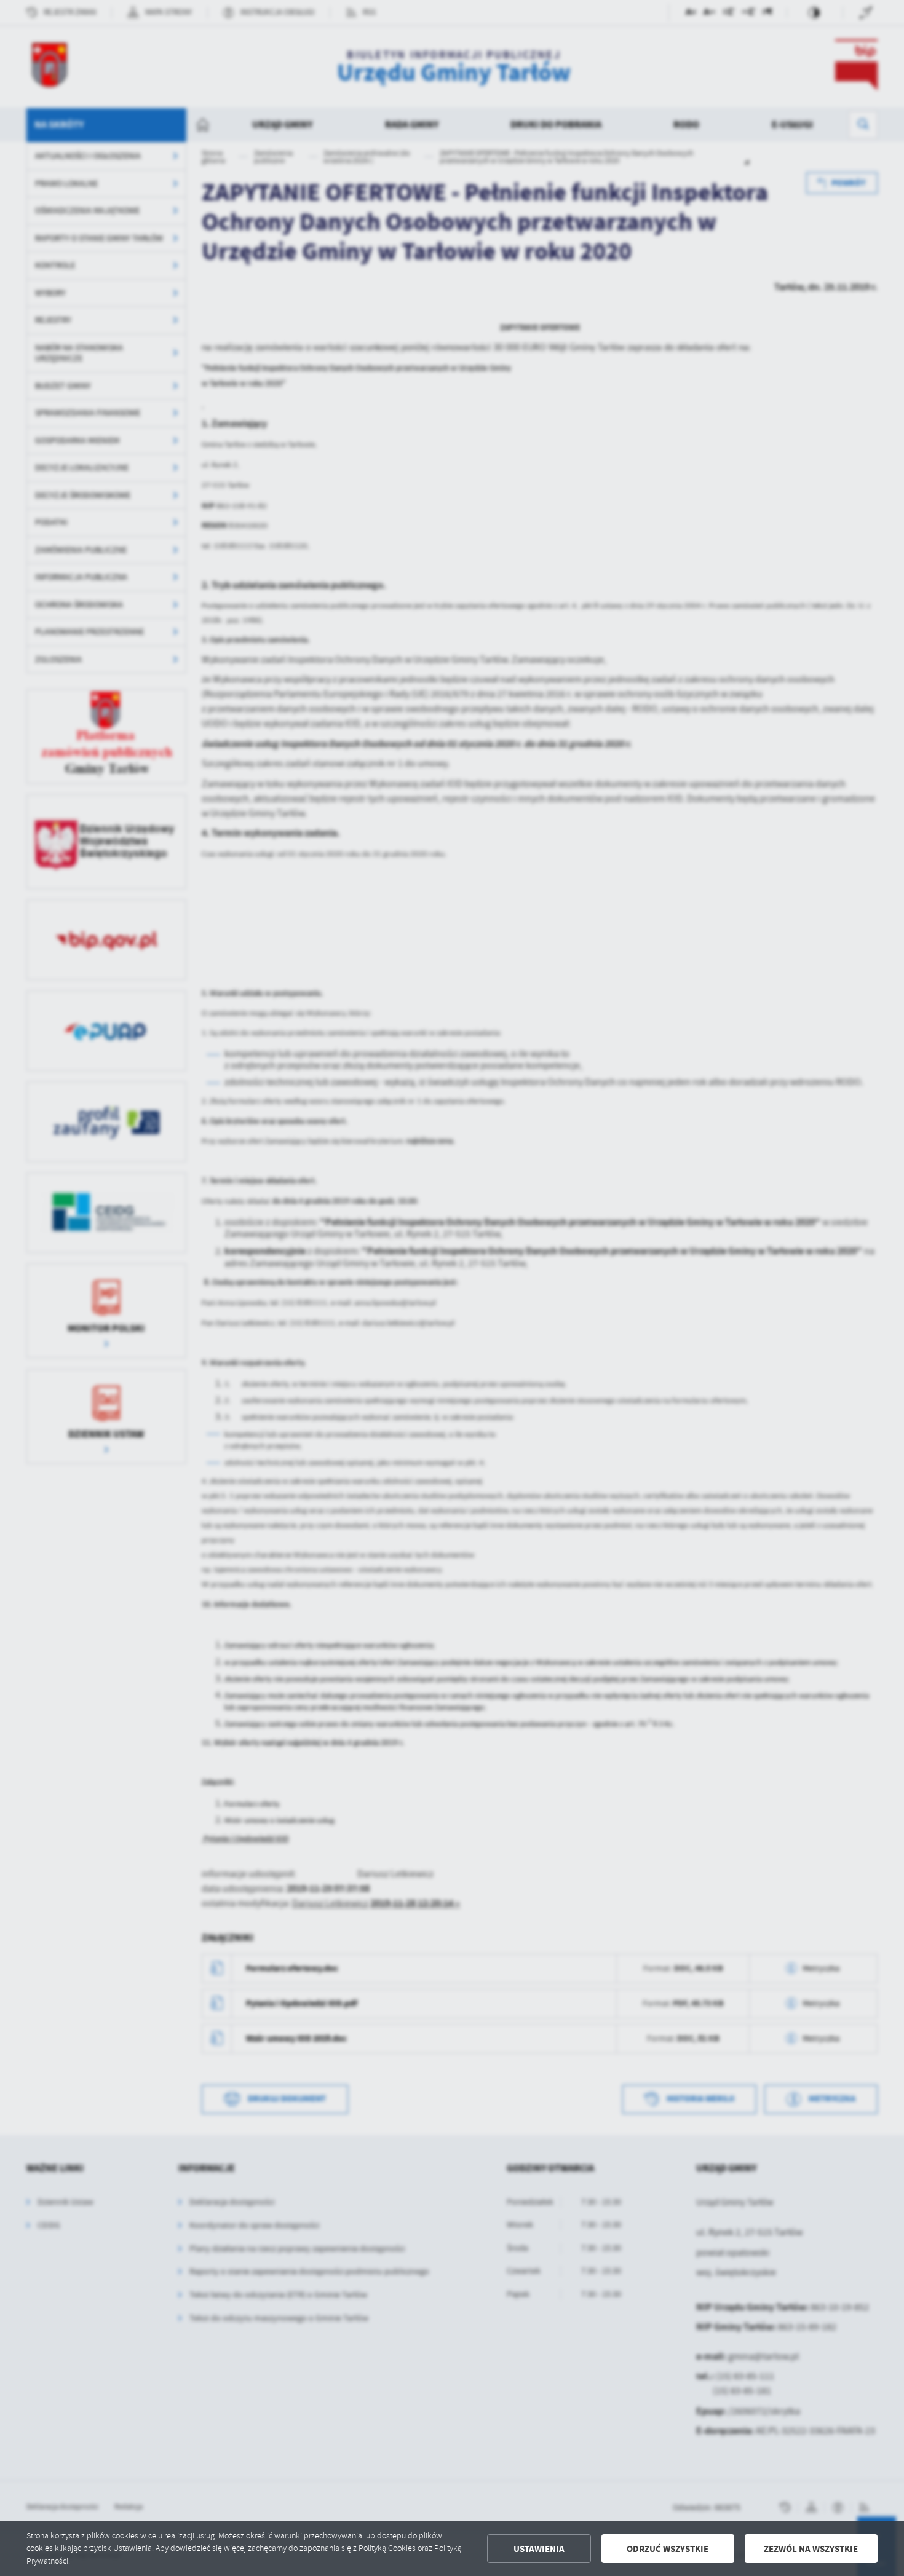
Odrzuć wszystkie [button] (668, 2549)
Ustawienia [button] (539, 2549)
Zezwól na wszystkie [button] (811, 2549)
